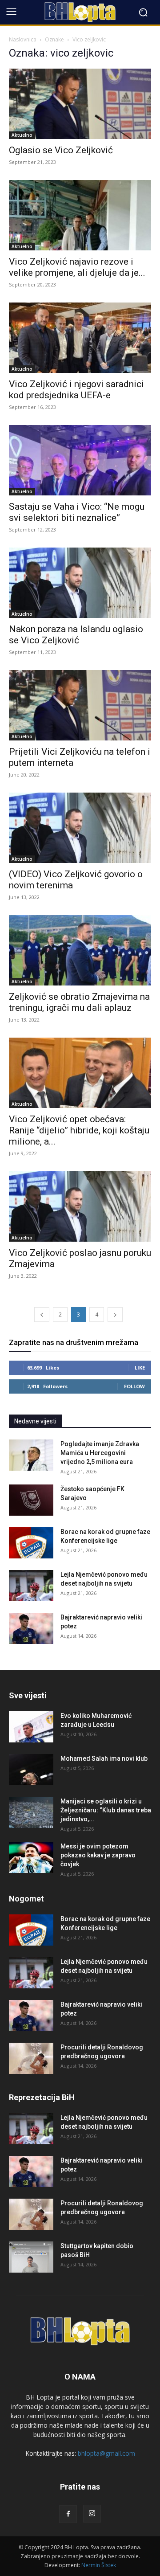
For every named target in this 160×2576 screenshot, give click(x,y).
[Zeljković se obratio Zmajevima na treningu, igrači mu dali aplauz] (80, 950)
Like (140, 1368)
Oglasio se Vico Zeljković (61, 150)
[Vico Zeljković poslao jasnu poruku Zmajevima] (80, 1206)
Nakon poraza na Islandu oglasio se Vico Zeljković (76, 635)
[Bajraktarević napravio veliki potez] (31, 1628)
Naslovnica (23, 39)
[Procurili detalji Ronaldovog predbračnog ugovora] (31, 2058)
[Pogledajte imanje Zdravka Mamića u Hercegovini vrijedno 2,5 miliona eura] (31, 1455)
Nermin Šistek (99, 2565)
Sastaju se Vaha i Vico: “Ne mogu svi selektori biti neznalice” (77, 512)
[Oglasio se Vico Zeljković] (80, 104)
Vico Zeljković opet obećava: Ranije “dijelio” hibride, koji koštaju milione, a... (79, 1130)
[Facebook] (68, 2514)
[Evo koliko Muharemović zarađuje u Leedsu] (31, 1727)
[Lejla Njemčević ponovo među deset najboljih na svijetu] (31, 1586)
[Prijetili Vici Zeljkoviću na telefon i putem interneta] (80, 705)
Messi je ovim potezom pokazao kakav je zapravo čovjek (98, 1855)
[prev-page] (42, 1315)
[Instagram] (92, 2514)
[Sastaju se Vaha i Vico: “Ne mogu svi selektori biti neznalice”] (80, 460)
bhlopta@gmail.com (106, 2453)
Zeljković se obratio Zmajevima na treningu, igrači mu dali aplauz (79, 1002)
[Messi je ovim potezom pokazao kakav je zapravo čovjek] (31, 1857)
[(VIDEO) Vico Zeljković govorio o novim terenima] (80, 828)
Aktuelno (22, 135)
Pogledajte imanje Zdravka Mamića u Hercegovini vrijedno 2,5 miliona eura (100, 1453)
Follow (134, 1386)
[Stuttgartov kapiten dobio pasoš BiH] (31, 2257)
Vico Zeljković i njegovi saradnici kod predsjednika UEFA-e (76, 390)
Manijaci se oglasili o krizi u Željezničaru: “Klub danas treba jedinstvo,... (106, 1810)
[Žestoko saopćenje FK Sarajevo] (31, 1500)
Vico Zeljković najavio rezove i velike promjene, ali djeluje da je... (77, 267)
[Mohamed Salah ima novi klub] (31, 1770)
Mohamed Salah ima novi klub (104, 1758)
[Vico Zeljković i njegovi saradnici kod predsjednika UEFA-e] (80, 338)
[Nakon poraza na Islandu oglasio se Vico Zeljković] (80, 583)
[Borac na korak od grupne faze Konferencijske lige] (31, 1543)
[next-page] (115, 1315)
